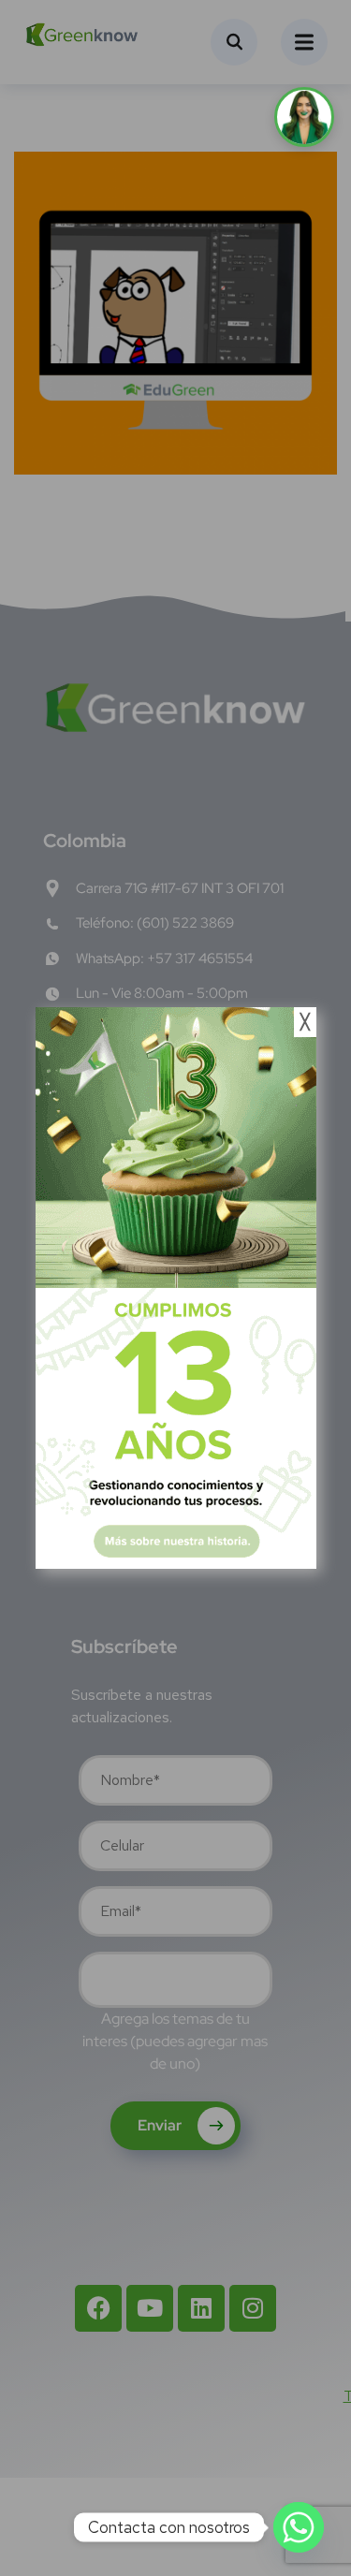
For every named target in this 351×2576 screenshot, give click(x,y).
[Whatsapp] (299, 2527)
